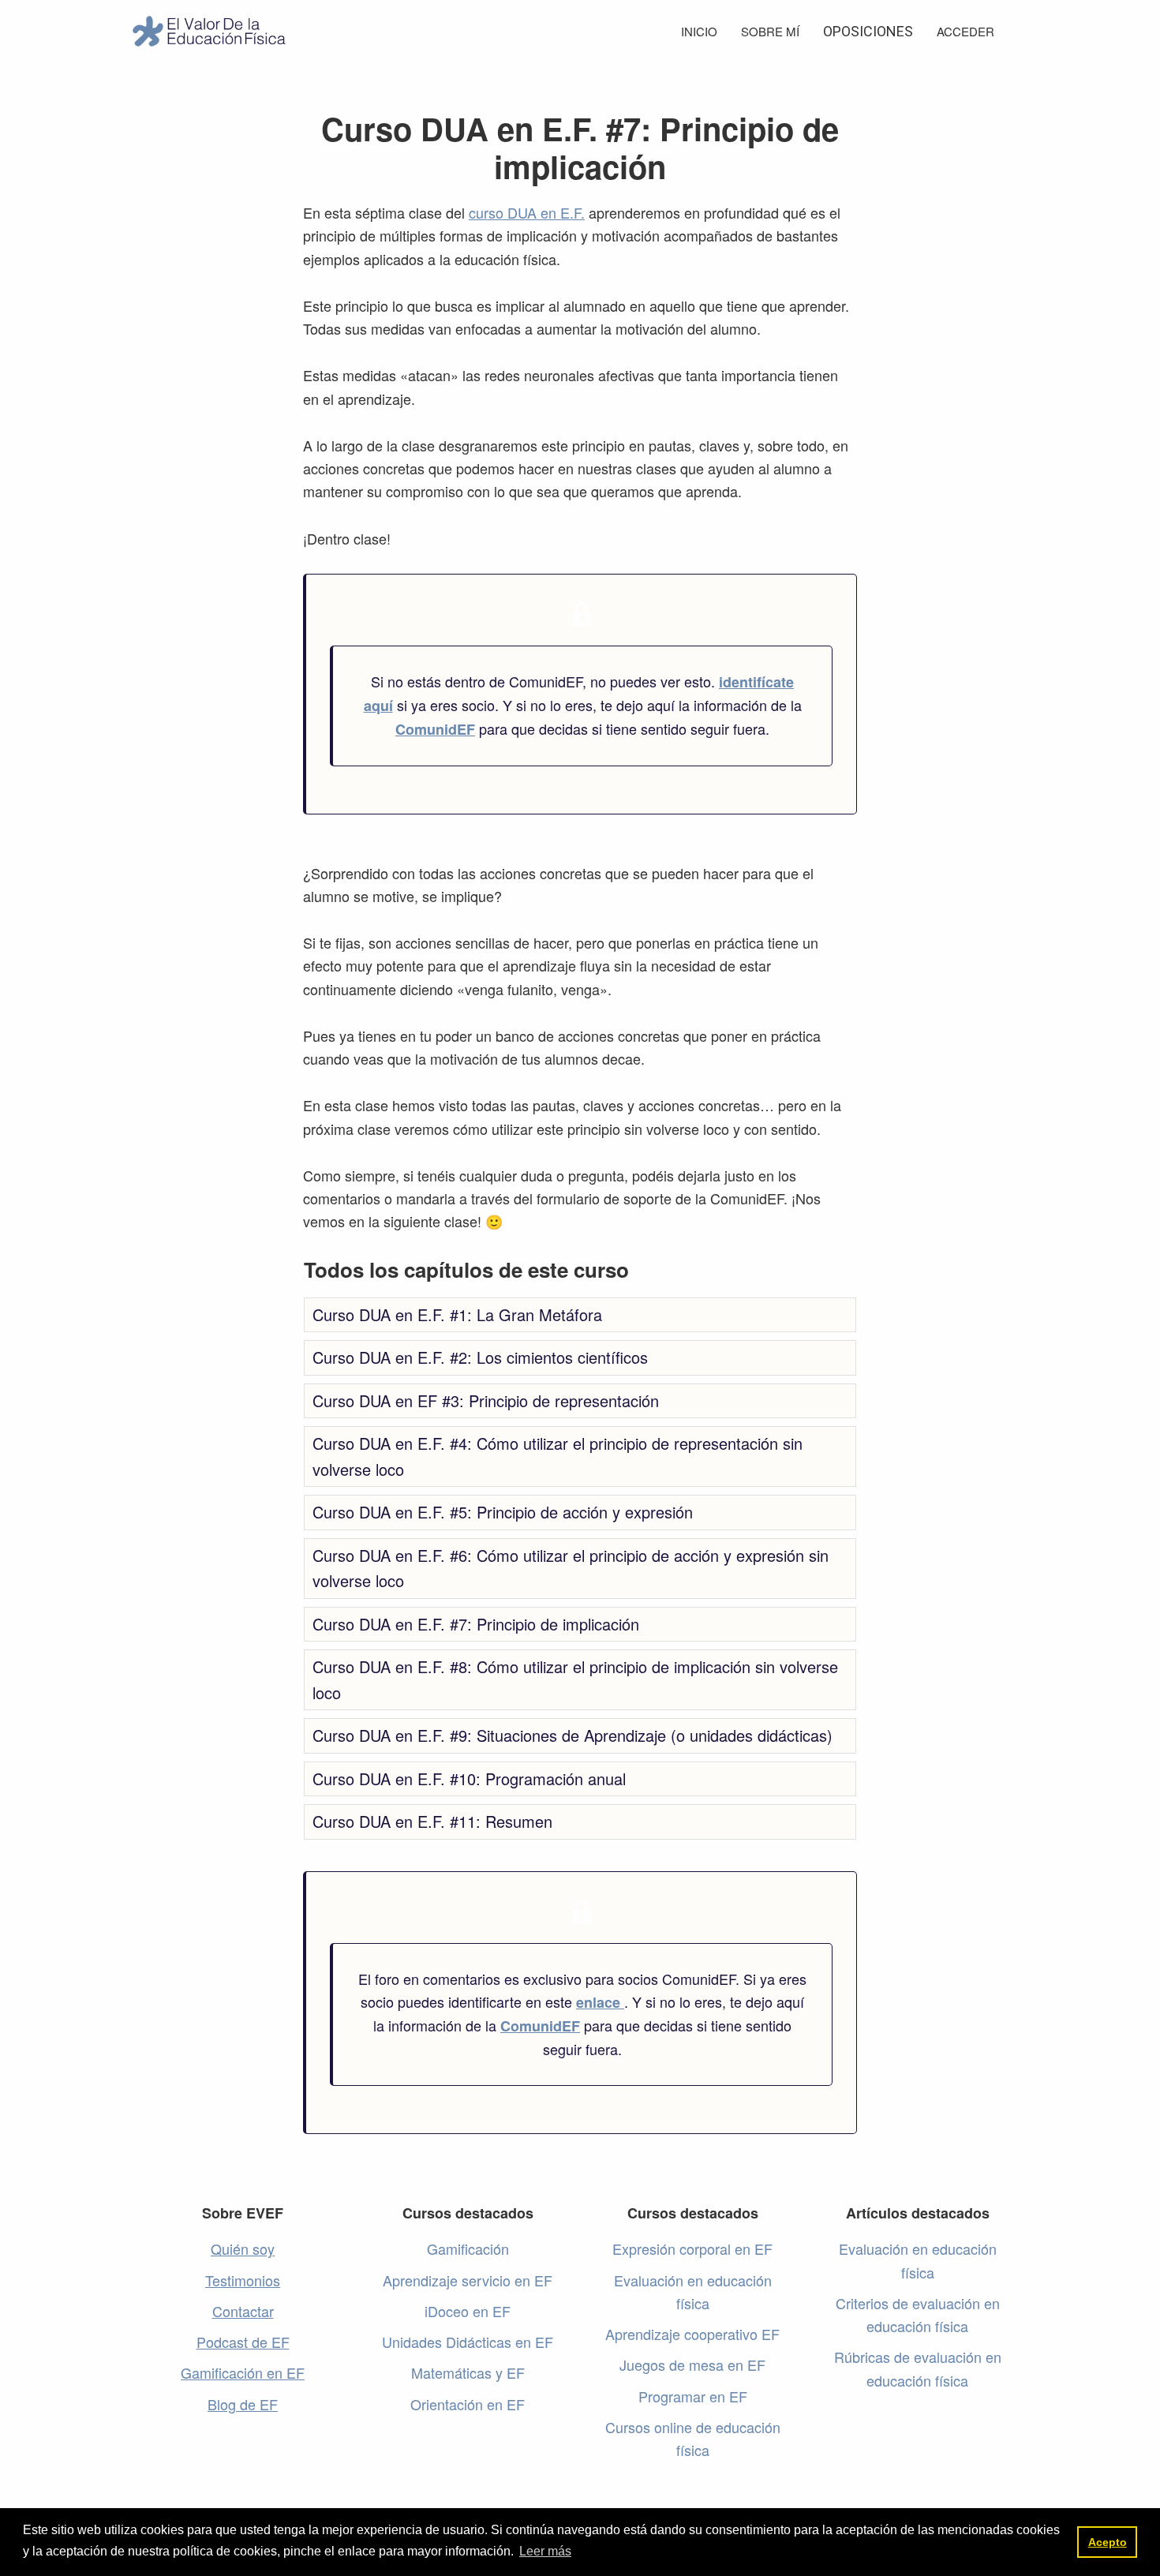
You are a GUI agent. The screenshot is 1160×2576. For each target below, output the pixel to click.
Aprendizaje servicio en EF (468, 2280)
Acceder (965, 31)
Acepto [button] (1108, 2542)
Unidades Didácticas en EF (468, 2342)
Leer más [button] (545, 2551)
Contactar (243, 2311)
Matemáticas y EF (468, 2372)
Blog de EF (243, 2404)
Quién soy (243, 2248)
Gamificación (468, 2248)
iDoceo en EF (468, 2311)
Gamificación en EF (243, 2372)
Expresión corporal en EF (692, 2248)
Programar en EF (693, 2396)
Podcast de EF (243, 2342)
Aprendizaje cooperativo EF (692, 2334)
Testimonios (243, 2280)
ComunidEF (435, 729)
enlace (600, 2002)
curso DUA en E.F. (527, 212)
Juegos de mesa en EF (692, 2364)
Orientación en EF (468, 2404)
